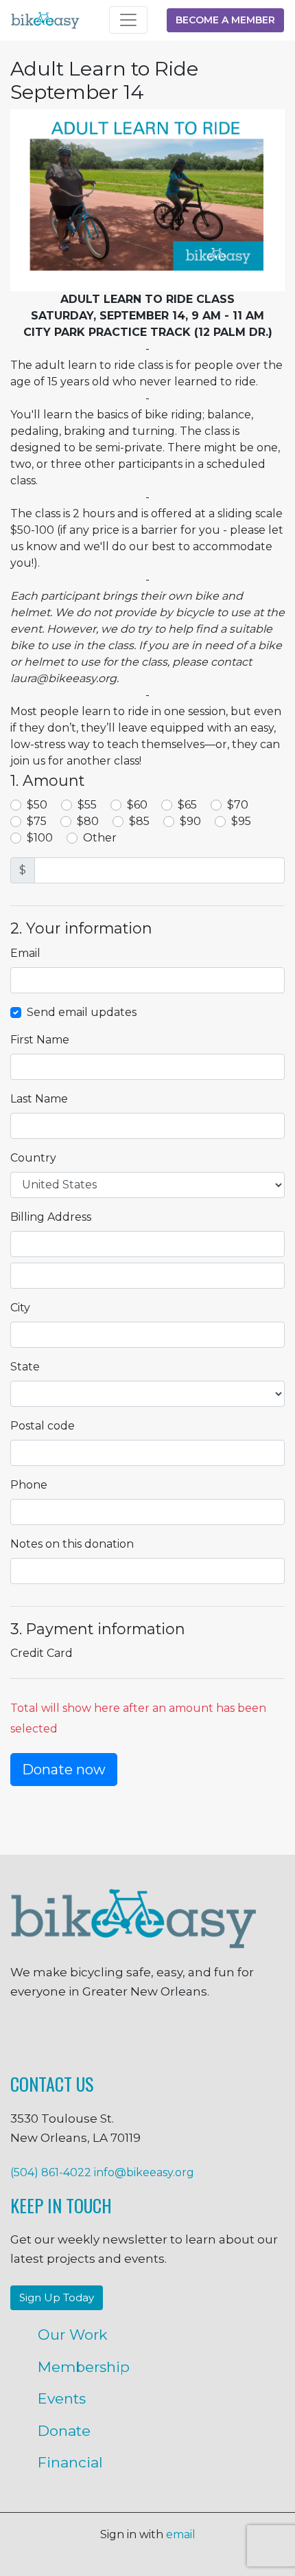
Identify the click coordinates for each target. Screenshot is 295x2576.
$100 (40, 838)
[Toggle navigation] (128, 20)
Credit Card (42, 1653)
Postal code (43, 1426)
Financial (70, 2462)
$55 (87, 805)
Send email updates (82, 1012)
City (20, 1308)
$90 (190, 821)
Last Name (39, 1099)
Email (25, 953)
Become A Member (225, 20)
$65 (187, 805)
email (181, 2534)
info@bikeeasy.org (144, 2172)
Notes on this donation (72, 1544)
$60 (137, 805)
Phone (29, 1485)
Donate (64, 2431)
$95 (241, 821)
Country (33, 1158)
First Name (40, 1040)
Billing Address (51, 1217)
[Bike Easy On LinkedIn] (215, 2039)
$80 (88, 821)
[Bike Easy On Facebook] (14, 2039)
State (25, 1367)
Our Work (73, 2335)
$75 (37, 821)
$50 (37, 805)
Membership (84, 2367)
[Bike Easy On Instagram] (81, 2039)
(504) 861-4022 (51, 2172)
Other (100, 838)
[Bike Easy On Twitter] (147, 2039)
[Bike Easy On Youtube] (281, 2039)
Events (62, 2398)
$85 (139, 821)
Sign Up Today (57, 2297)
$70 (238, 805)
